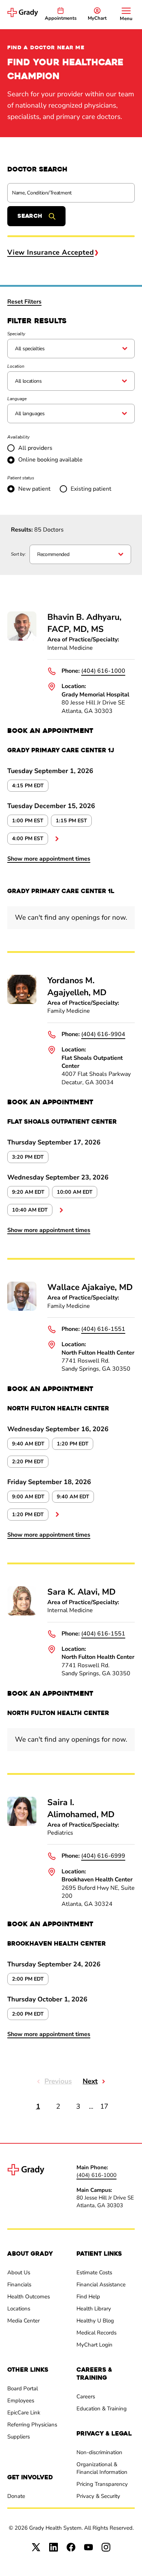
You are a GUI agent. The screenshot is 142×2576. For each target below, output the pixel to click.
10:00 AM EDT (75, 1192)
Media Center (23, 2321)
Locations (19, 2309)
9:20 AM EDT (28, 1192)
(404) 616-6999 (103, 1856)
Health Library (94, 2309)
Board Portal (23, 2388)
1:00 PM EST (28, 821)
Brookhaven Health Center (97, 1880)
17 (104, 2106)
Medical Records (96, 2333)
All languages (30, 414)
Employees (21, 2401)
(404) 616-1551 (103, 1329)
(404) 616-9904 (103, 1034)
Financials (19, 2285)
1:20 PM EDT (73, 1444)
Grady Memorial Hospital (95, 695)
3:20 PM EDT (28, 1157)
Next (90, 2081)
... (57, 839)
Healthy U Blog (95, 2321)
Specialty (16, 334)
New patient (34, 489)
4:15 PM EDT (28, 786)
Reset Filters (24, 302)
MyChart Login (94, 2345)
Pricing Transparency (102, 2484)
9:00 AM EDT (28, 1497)
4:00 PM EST (28, 839)
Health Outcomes (29, 2297)
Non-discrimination (99, 2452)
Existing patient (91, 489)
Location (16, 366)
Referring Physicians (32, 2425)
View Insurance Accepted (50, 252)
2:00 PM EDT (28, 1979)
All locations (28, 381)
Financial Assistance (101, 2285)
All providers (35, 448)
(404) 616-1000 (103, 671)
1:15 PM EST (71, 821)
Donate (16, 2496)
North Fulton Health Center (98, 1353)
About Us (19, 2272)
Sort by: (18, 554)
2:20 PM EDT (28, 1462)
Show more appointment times (49, 859)
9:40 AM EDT (28, 1444)
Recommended (53, 554)
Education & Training (102, 2409)
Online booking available (50, 460)
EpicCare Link (24, 2413)
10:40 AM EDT (30, 1210)
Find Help (88, 2297)
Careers (86, 2397)
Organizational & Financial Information (102, 2468)
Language (17, 399)
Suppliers (19, 2437)
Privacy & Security (98, 2496)
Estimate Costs (94, 2272)
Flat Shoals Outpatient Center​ (92, 1062)
